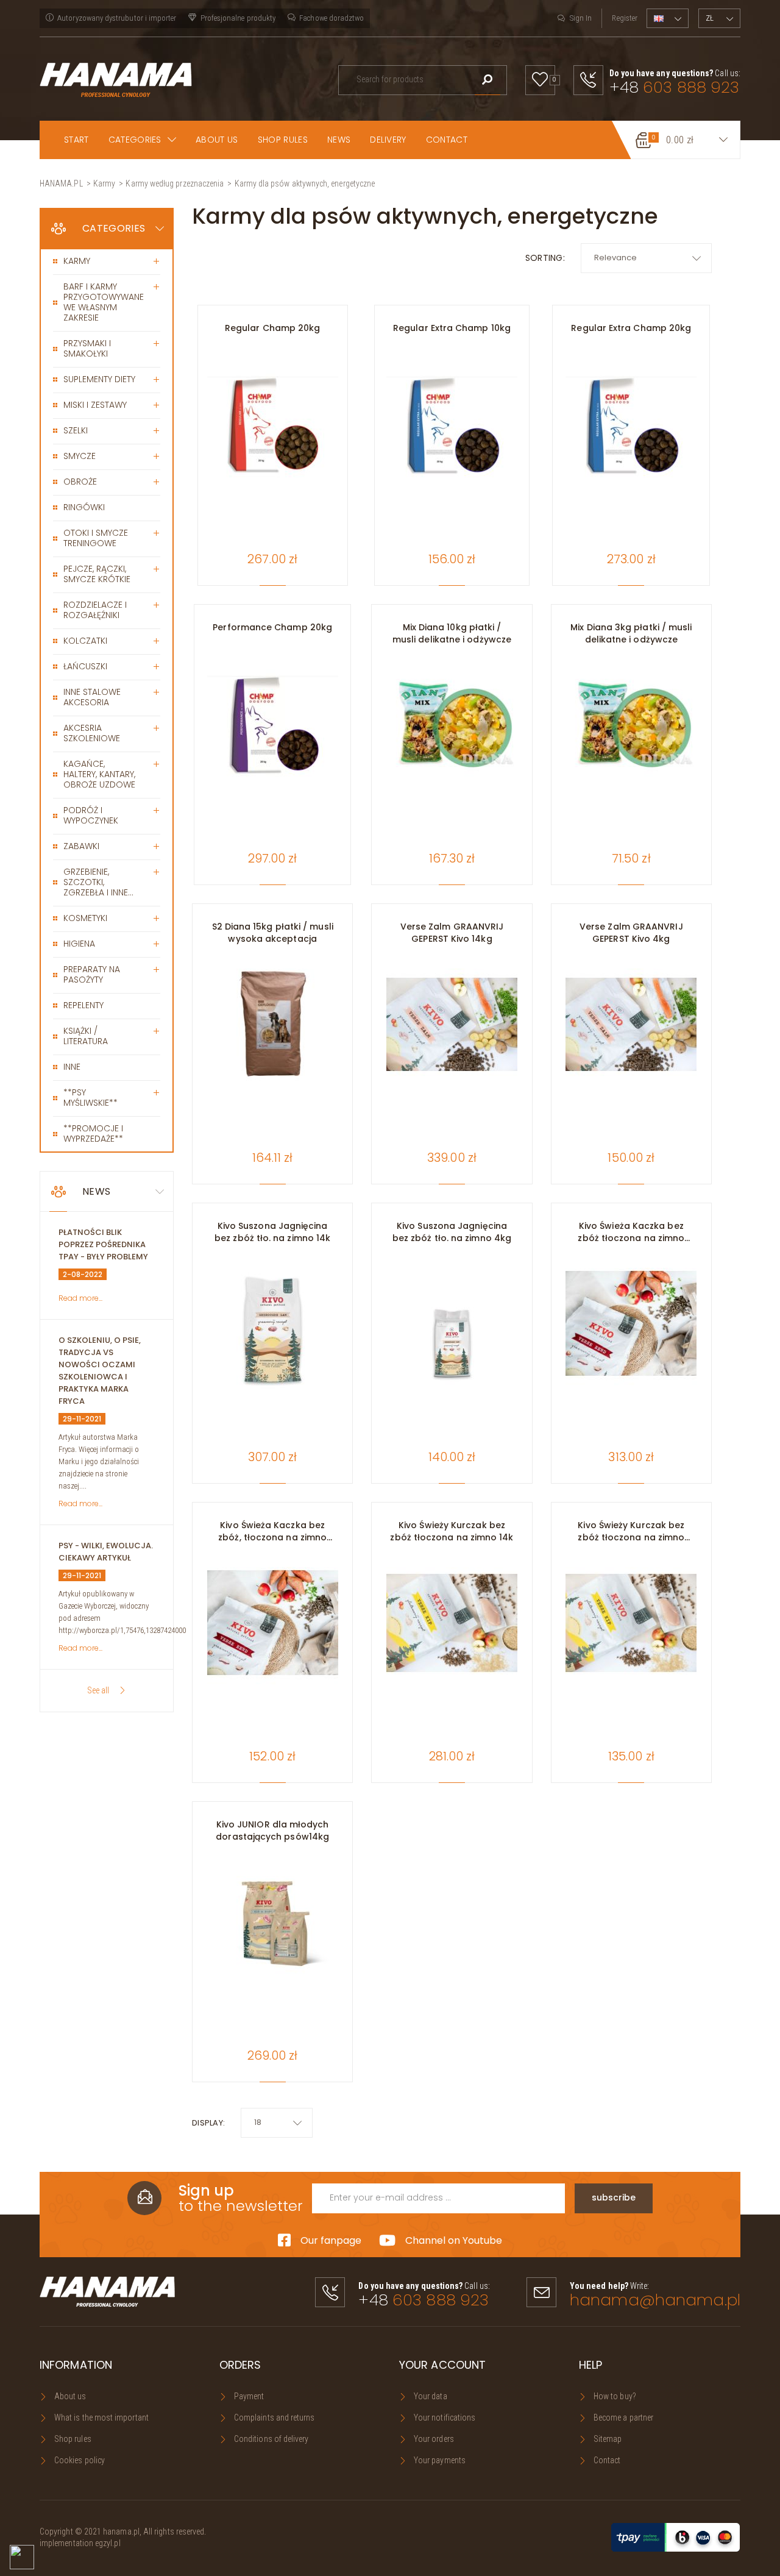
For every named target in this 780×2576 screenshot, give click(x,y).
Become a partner (623, 2418)
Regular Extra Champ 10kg (452, 328)
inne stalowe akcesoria (92, 697)
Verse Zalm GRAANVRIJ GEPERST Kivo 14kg (452, 933)
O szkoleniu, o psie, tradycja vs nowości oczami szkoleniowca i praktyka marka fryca (100, 1371)
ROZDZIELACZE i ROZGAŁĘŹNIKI (95, 610)
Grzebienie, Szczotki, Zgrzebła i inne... (98, 882)
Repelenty (83, 1005)
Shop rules (73, 2439)
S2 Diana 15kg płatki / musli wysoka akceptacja (273, 933)
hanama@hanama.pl (655, 2300)
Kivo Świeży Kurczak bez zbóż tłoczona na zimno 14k (452, 1531)
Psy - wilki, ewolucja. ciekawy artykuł (106, 1552)
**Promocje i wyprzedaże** (93, 1133)
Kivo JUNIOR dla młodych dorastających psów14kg (272, 1831)
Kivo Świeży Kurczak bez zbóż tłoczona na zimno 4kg (631, 1531)
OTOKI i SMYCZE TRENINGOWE (96, 538)
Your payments (440, 2460)
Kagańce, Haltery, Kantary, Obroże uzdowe (99, 774)
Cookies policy (80, 2460)
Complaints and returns (275, 2418)
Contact (607, 2460)
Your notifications (445, 2418)
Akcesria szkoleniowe (92, 733)
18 (258, 2122)
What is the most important (101, 2418)
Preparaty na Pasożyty (92, 974)
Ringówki (84, 507)
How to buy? (615, 2396)
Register (625, 18)
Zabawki (81, 846)
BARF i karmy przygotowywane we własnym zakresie (104, 302)
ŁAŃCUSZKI (85, 666)
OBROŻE (80, 482)
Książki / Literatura (86, 1036)
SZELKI (76, 430)
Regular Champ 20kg (272, 328)
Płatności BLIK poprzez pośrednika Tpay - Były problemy (103, 1244)
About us (70, 2396)
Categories (114, 228)
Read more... (80, 1298)
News (96, 1191)
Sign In (581, 18)
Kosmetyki (85, 918)
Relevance (615, 258)
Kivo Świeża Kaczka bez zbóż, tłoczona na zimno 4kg (272, 1531)
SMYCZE (80, 456)
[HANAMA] (116, 79)
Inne (72, 1067)
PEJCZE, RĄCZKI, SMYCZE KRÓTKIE (97, 574)
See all (98, 1690)
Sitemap (608, 2439)
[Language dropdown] (668, 18)
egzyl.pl (108, 2543)
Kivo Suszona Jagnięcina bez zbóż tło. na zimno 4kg (452, 1232)
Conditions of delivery (271, 2439)
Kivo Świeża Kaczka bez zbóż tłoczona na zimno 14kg (631, 1232)
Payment (249, 2396)
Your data (431, 2396)
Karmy (77, 261)
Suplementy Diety (99, 379)
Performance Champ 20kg (272, 627)
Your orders (434, 2439)
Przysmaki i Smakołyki (87, 348)
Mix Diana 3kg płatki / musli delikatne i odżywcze (631, 633)
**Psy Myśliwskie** (90, 1098)
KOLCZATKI (85, 641)
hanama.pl (121, 2532)
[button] (143, 140)
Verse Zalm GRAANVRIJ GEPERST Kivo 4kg (631, 933)
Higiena (79, 944)
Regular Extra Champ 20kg (631, 328)
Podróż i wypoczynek (91, 815)
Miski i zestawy (95, 405)
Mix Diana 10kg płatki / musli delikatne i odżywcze (452, 633)
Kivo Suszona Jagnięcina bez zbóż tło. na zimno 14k (272, 1232)
